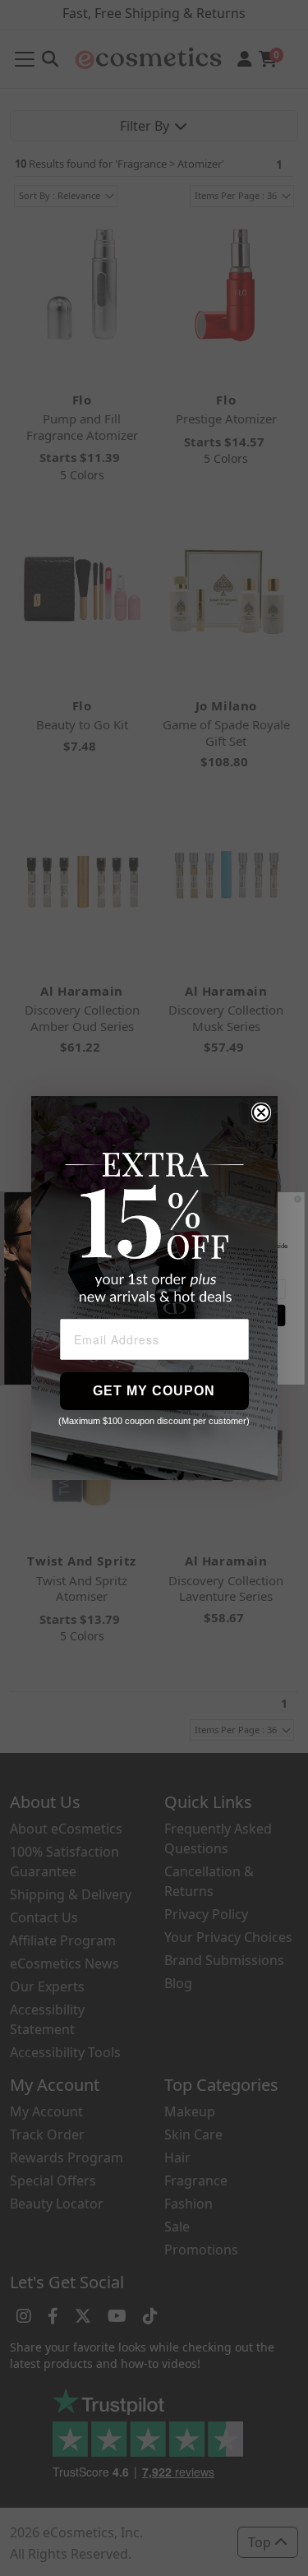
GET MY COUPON (154, 1391)
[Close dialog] (261, 1112)
